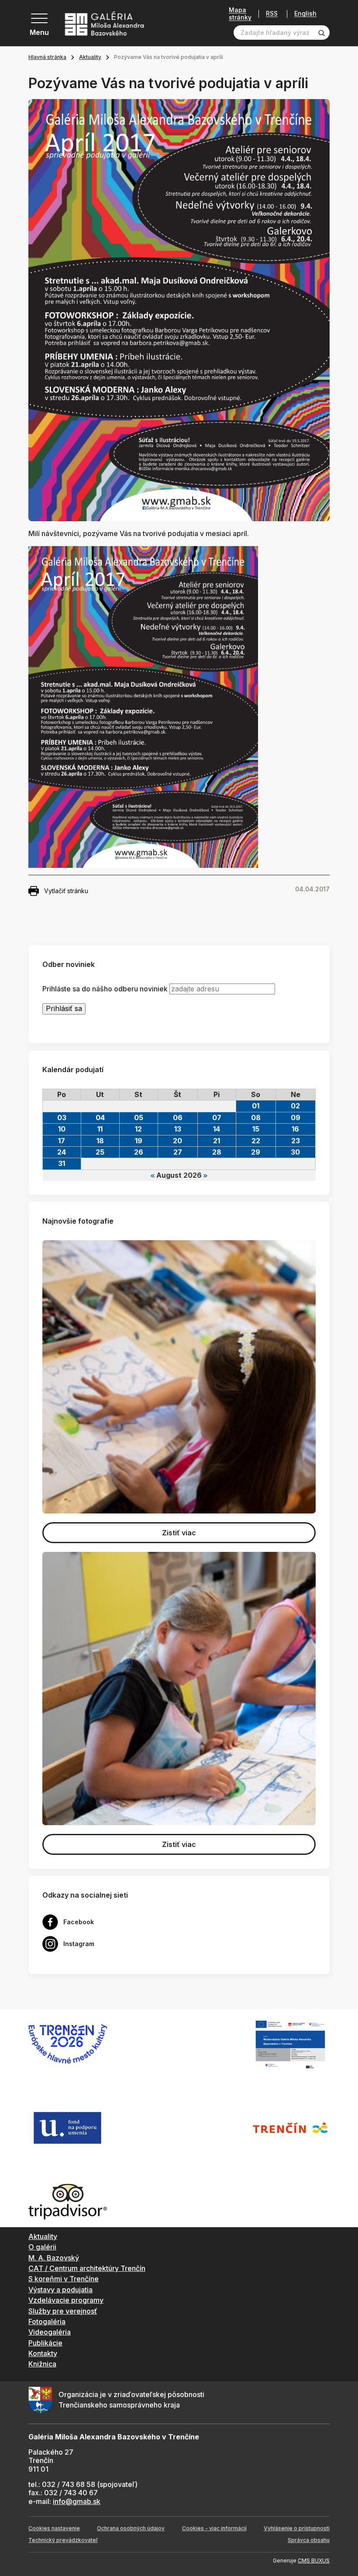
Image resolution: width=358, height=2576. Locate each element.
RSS (272, 14)
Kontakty (43, 2353)
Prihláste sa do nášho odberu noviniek (105, 989)
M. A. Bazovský (54, 2258)
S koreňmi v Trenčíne (64, 2279)
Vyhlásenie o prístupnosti (297, 2528)
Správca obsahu (309, 2540)
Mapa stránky (240, 14)
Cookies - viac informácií (214, 2528)
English (305, 14)
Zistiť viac (179, 1533)
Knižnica (42, 2364)
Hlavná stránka (47, 57)
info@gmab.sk (77, 2501)
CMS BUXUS (314, 2561)
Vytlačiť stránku (66, 891)
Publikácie (45, 2343)
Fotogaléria (47, 2321)
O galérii (42, 2247)
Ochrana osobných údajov (131, 2528)
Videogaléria (50, 2332)
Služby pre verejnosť (63, 2311)
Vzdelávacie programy (66, 2300)
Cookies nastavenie (54, 2528)
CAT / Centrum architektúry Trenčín (87, 2268)
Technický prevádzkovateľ (63, 2540)
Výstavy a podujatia (60, 2290)
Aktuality (90, 57)
